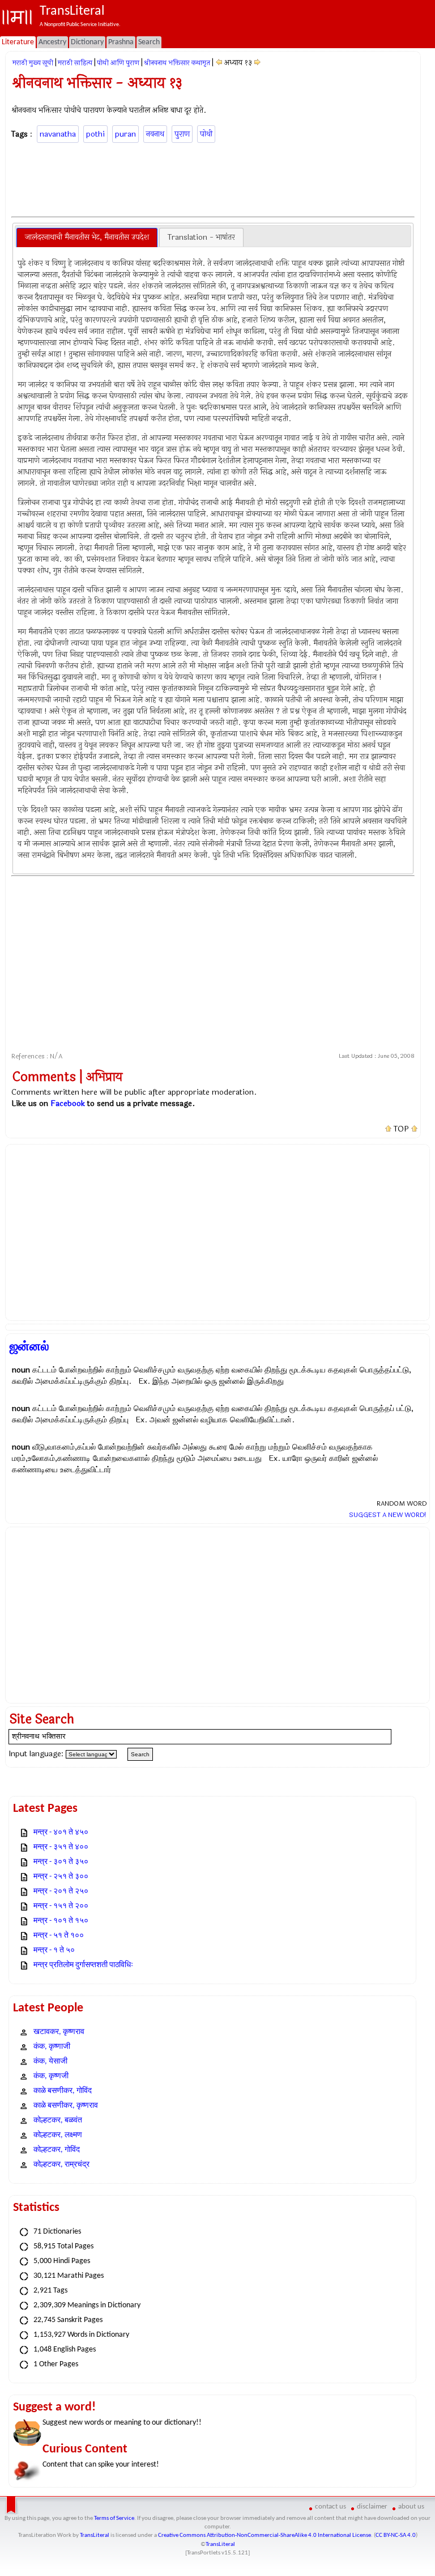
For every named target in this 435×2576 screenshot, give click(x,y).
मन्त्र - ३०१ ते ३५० (61, 1862)
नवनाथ (155, 134)
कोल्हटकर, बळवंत (58, 2120)
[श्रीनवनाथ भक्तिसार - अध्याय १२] (219, 63)
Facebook (68, 1103)
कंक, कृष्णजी (51, 2076)
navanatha (58, 134)
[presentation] (87, 238)
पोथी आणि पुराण (118, 63)
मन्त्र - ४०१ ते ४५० (61, 1833)
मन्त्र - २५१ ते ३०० (61, 1877)
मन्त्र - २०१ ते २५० (61, 1891)
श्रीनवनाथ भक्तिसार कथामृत (177, 63)
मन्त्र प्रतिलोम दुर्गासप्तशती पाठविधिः (83, 1965)
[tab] (87, 238)
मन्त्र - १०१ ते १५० (61, 1921)
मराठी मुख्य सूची (33, 63)
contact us (330, 2507)
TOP (401, 1129)
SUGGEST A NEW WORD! (388, 1515)
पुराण (182, 134)
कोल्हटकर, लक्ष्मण (58, 2135)
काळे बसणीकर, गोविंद (63, 2091)
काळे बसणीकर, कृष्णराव (66, 2106)
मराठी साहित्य (75, 63)
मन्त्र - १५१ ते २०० (61, 1906)
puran (125, 134)
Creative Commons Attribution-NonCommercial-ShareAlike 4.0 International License (265, 2535)
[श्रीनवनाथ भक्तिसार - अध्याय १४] (257, 63)
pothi (95, 134)
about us (411, 2507)
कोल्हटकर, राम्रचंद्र (61, 2165)
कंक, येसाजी (50, 2062)
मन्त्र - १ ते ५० (54, 1950)
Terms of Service (114, 2518)
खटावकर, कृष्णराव (59, 2032)
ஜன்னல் (29, 1346)
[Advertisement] (217, 178)
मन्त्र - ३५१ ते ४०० (61, 1847)
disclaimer (372, 2507)
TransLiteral (95, 2535)
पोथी (206, 134)
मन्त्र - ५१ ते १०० (59, 1936)
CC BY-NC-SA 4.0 (396, 2535)
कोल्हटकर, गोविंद (57, 2150)
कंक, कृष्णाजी (52, 2047)
